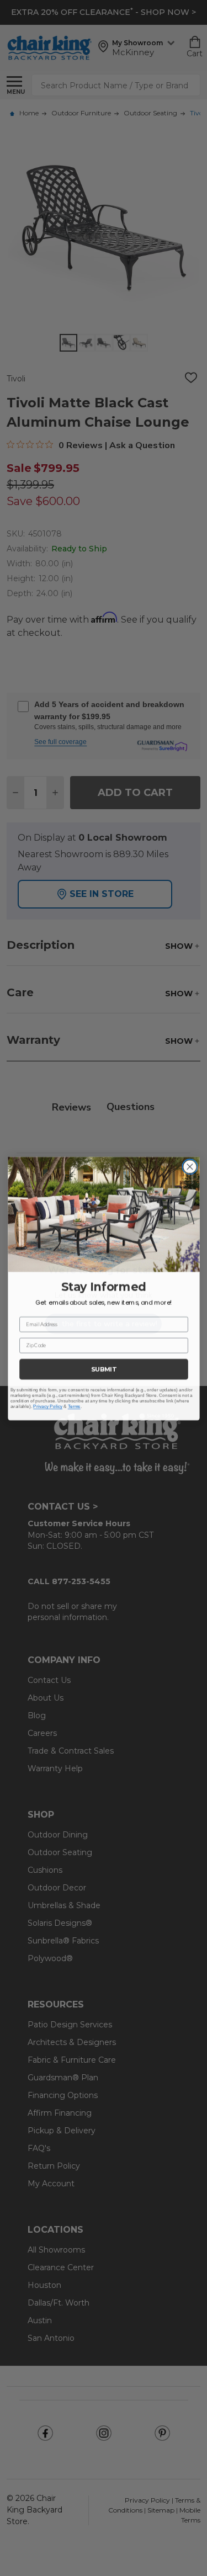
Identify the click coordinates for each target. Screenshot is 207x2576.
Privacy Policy (48, 1405)
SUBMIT (104, 1369)
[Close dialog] (189, 1166)
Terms (74, 1405)
